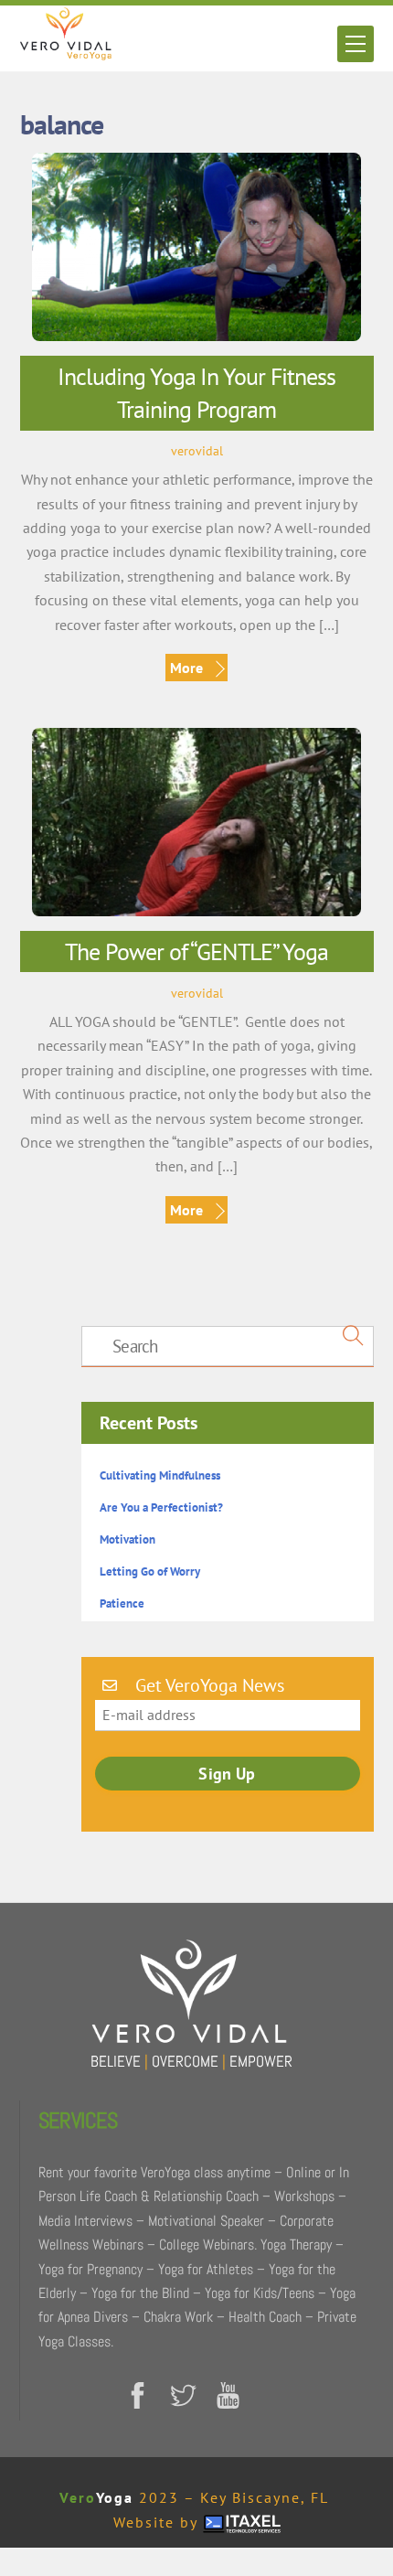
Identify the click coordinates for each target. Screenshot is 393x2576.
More (186, 668)
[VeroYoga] (66, 53)
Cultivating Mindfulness (160, 1475)
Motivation (127, 1539)
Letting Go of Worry (150, 1571)
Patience (122, 1603)
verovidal (197, 450)
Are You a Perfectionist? (161, 1507)
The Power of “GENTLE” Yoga (196, 951)
